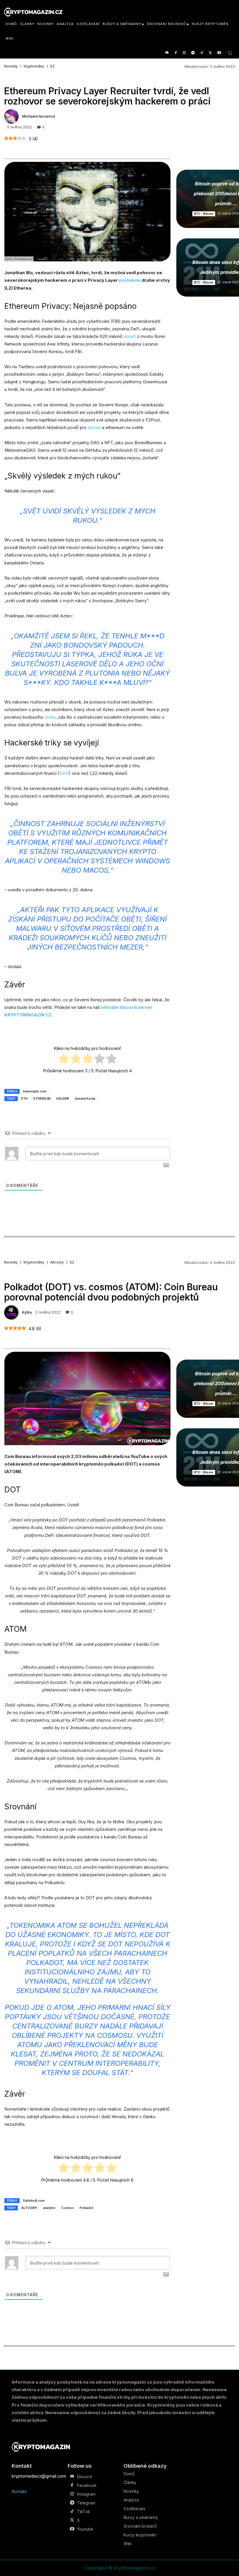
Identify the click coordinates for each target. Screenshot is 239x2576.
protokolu (130, 280)
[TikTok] (202, 53)
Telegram (86, 2503)
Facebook (87, 2485)
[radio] (64, 1060)
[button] (230, 53)
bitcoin (94, 427)
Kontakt (19, 2491)
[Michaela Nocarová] (12, 116)
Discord (84, 2477)
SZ (52, 66)
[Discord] (167, 53)
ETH (24, 1099)
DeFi (64, 773)
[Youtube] (219, 53)
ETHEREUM (42, 1099)
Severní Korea (85, 1099)
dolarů (130, 336)
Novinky (11, 66)
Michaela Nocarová (39, 116)
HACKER (63, 1099)
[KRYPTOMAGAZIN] (41, 2447)
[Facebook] (176, 53)
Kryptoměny (34, 66)
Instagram (86, 2494)
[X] (210, 53)
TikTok (83, 2512)
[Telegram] (193, 53)
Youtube (85, 2529)
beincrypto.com (35, 1091)
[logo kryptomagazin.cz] (33, 12)
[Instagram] (184, 53)
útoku (50, 717)
